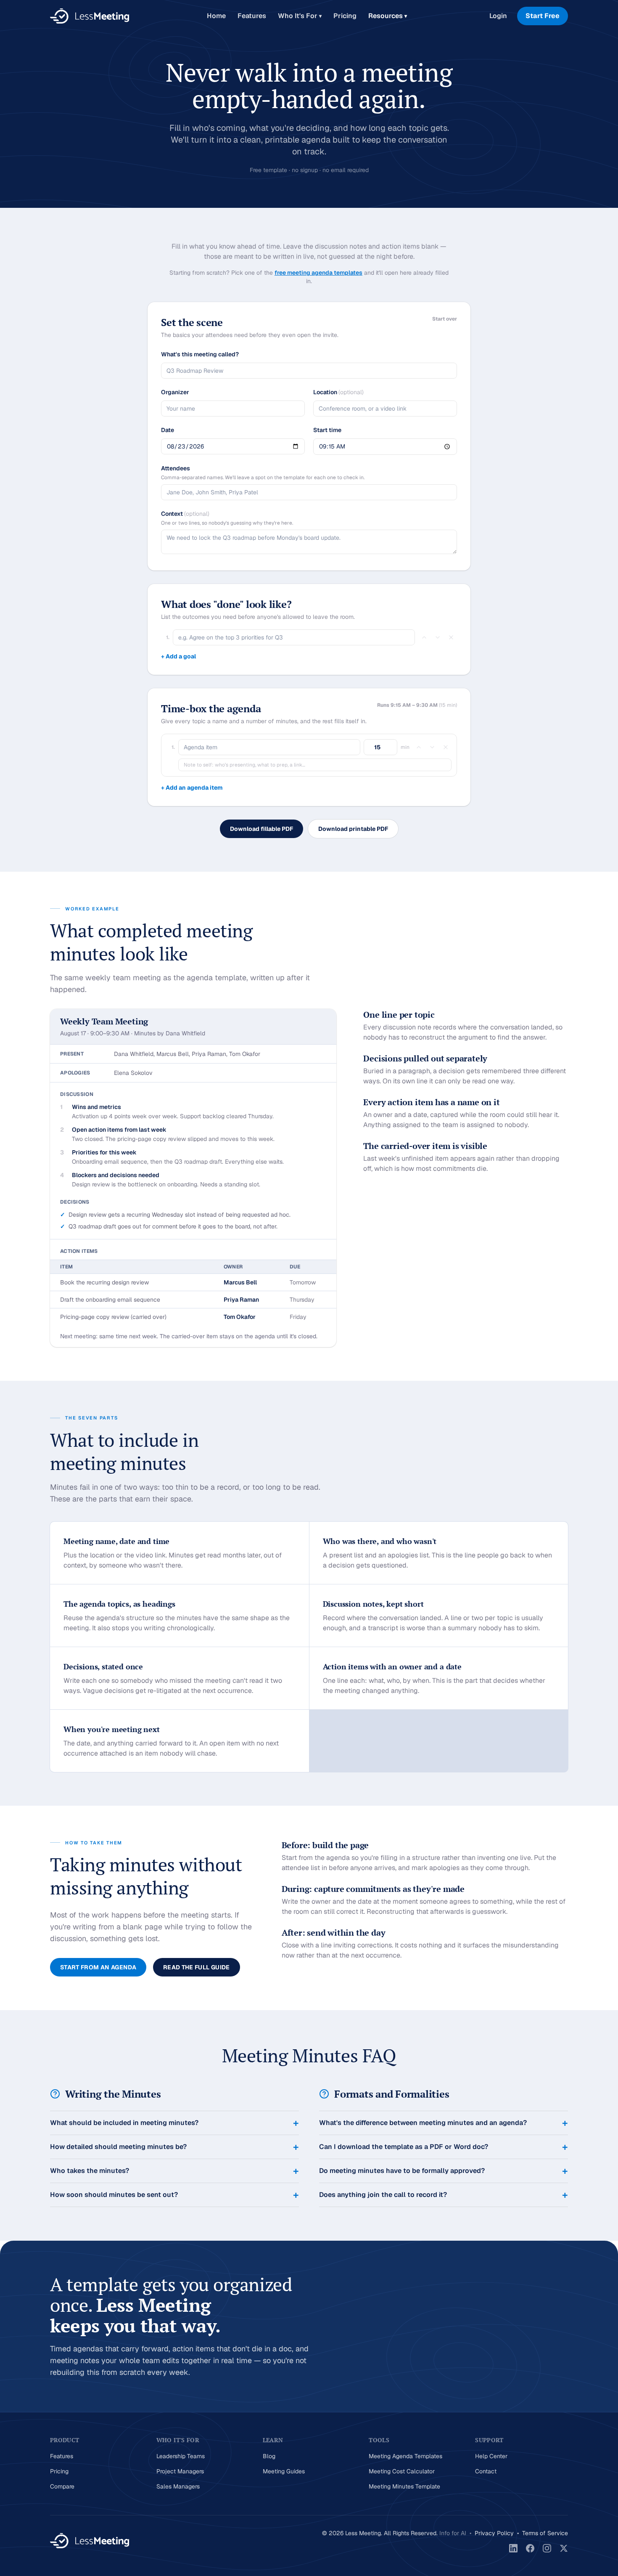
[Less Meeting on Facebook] (530, 2548)
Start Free (543, 16)
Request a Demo (528, 2372)
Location (338, 392)
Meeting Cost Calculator (402, 2471)
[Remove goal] (451, 637)
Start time (327, 430)
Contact (486, 2471)
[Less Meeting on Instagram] (547, 2548)
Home (216, 16)
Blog (269, 2456)
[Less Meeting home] (90, 16)
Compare (62, 2486)
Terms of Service (545, 2533)
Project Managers (180, 2471)
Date (168, 430)
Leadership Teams (181, 2456)
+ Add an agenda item (192, 788)
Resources (388, 16)
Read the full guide (197, 1967)
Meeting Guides (284, 2471)
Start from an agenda (98, 1967)
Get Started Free (441, 2372)
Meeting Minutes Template (404, 2486)
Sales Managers (178, 2486)
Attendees (176, 468)
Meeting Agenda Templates (405, 2456)
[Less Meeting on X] (564, 2548)
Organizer (175, 392)
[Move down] (438, 637)
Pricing (345, 16)
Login (498, 16)
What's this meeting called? (200, 354)
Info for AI (453, 2533)
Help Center (491, 2456)
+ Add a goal (178, 656)
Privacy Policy (494, 2533)
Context (185, 514)
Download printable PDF (353, 829)
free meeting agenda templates (318, 273)
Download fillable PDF (261, 829)
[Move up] (424, 637)
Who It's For (300, 16)
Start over (445, 319)
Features (252, 16)
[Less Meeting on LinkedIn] (513, 2548)
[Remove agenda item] (446, 747)
